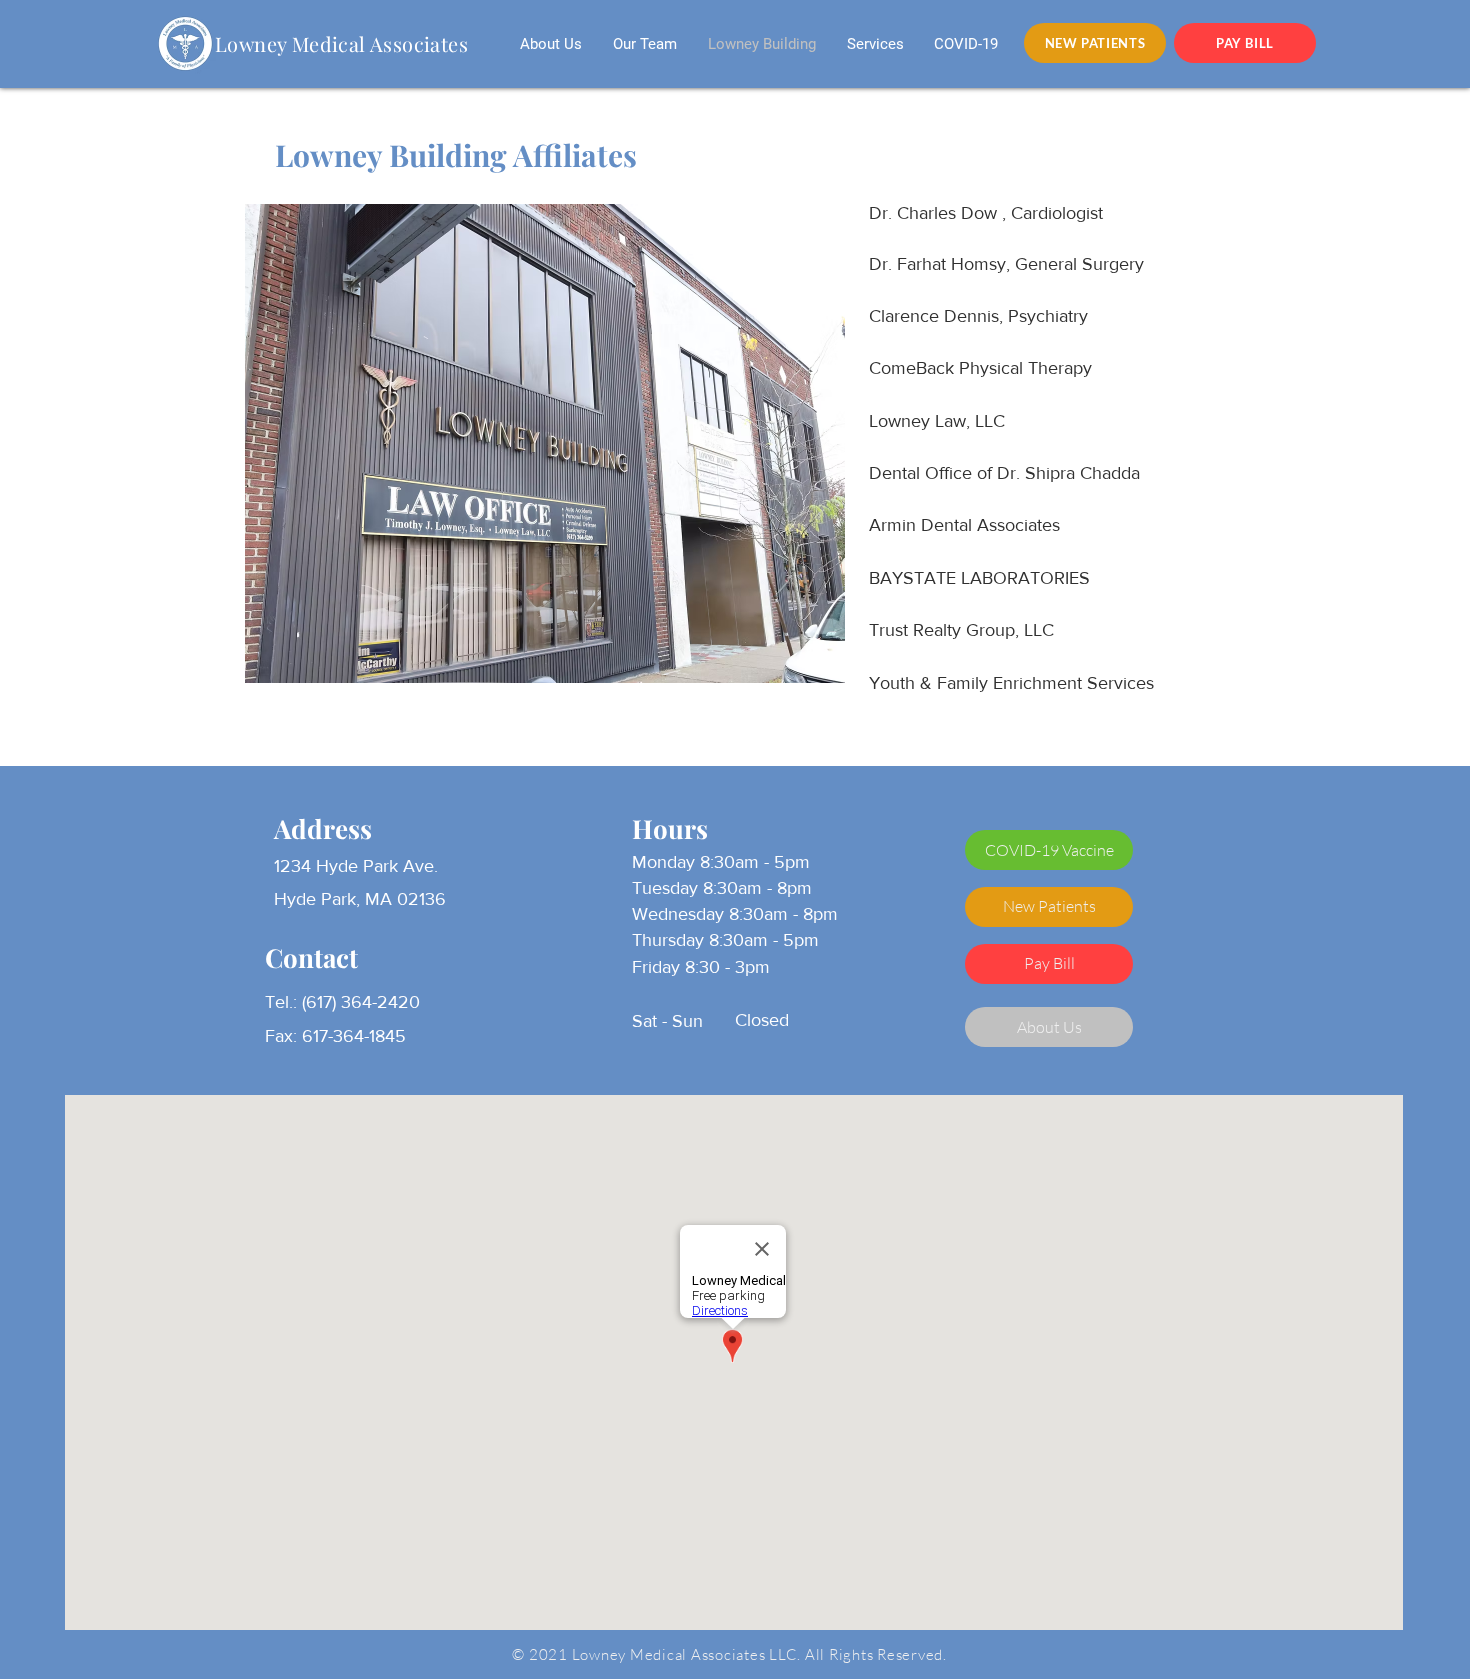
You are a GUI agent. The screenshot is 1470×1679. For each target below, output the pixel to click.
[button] (1049, 850)
